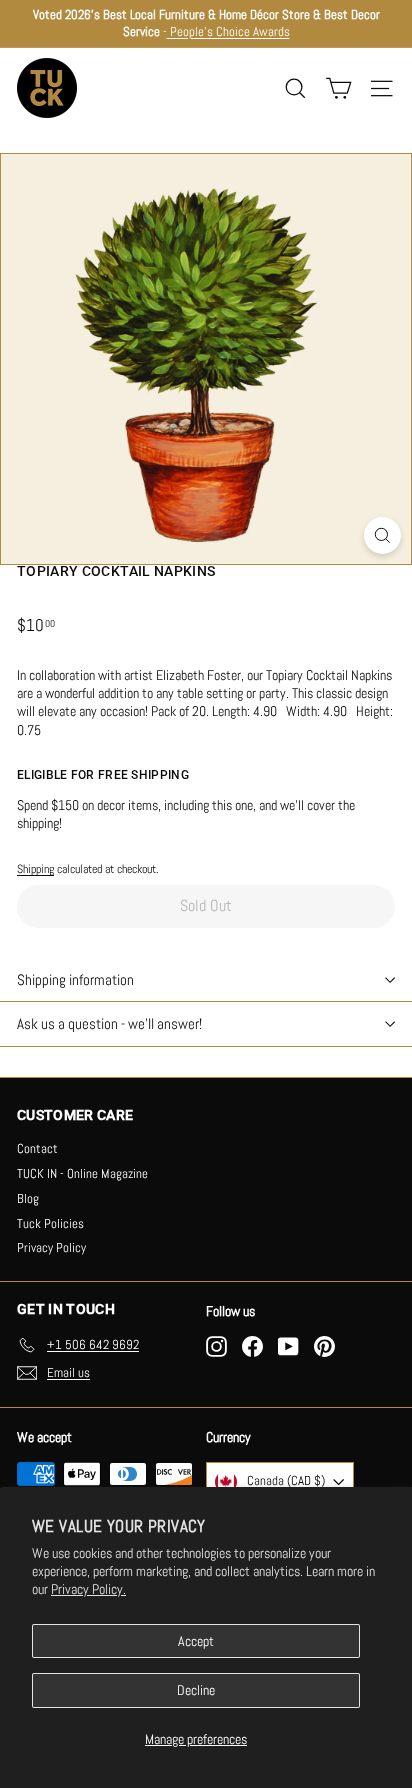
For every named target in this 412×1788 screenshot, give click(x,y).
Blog (28, 1198)
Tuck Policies (50, 1223)
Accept (196, 1641)
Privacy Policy (51, 1247)
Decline (196, 1690)
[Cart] (338, 88)
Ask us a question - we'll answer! (109, 1023)
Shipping (35, 869)
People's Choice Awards (228, 31)
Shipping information (75, 979)
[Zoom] (382, 535)
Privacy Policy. (88, 1589)
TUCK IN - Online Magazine (82, 1173)
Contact (37, 1148)
